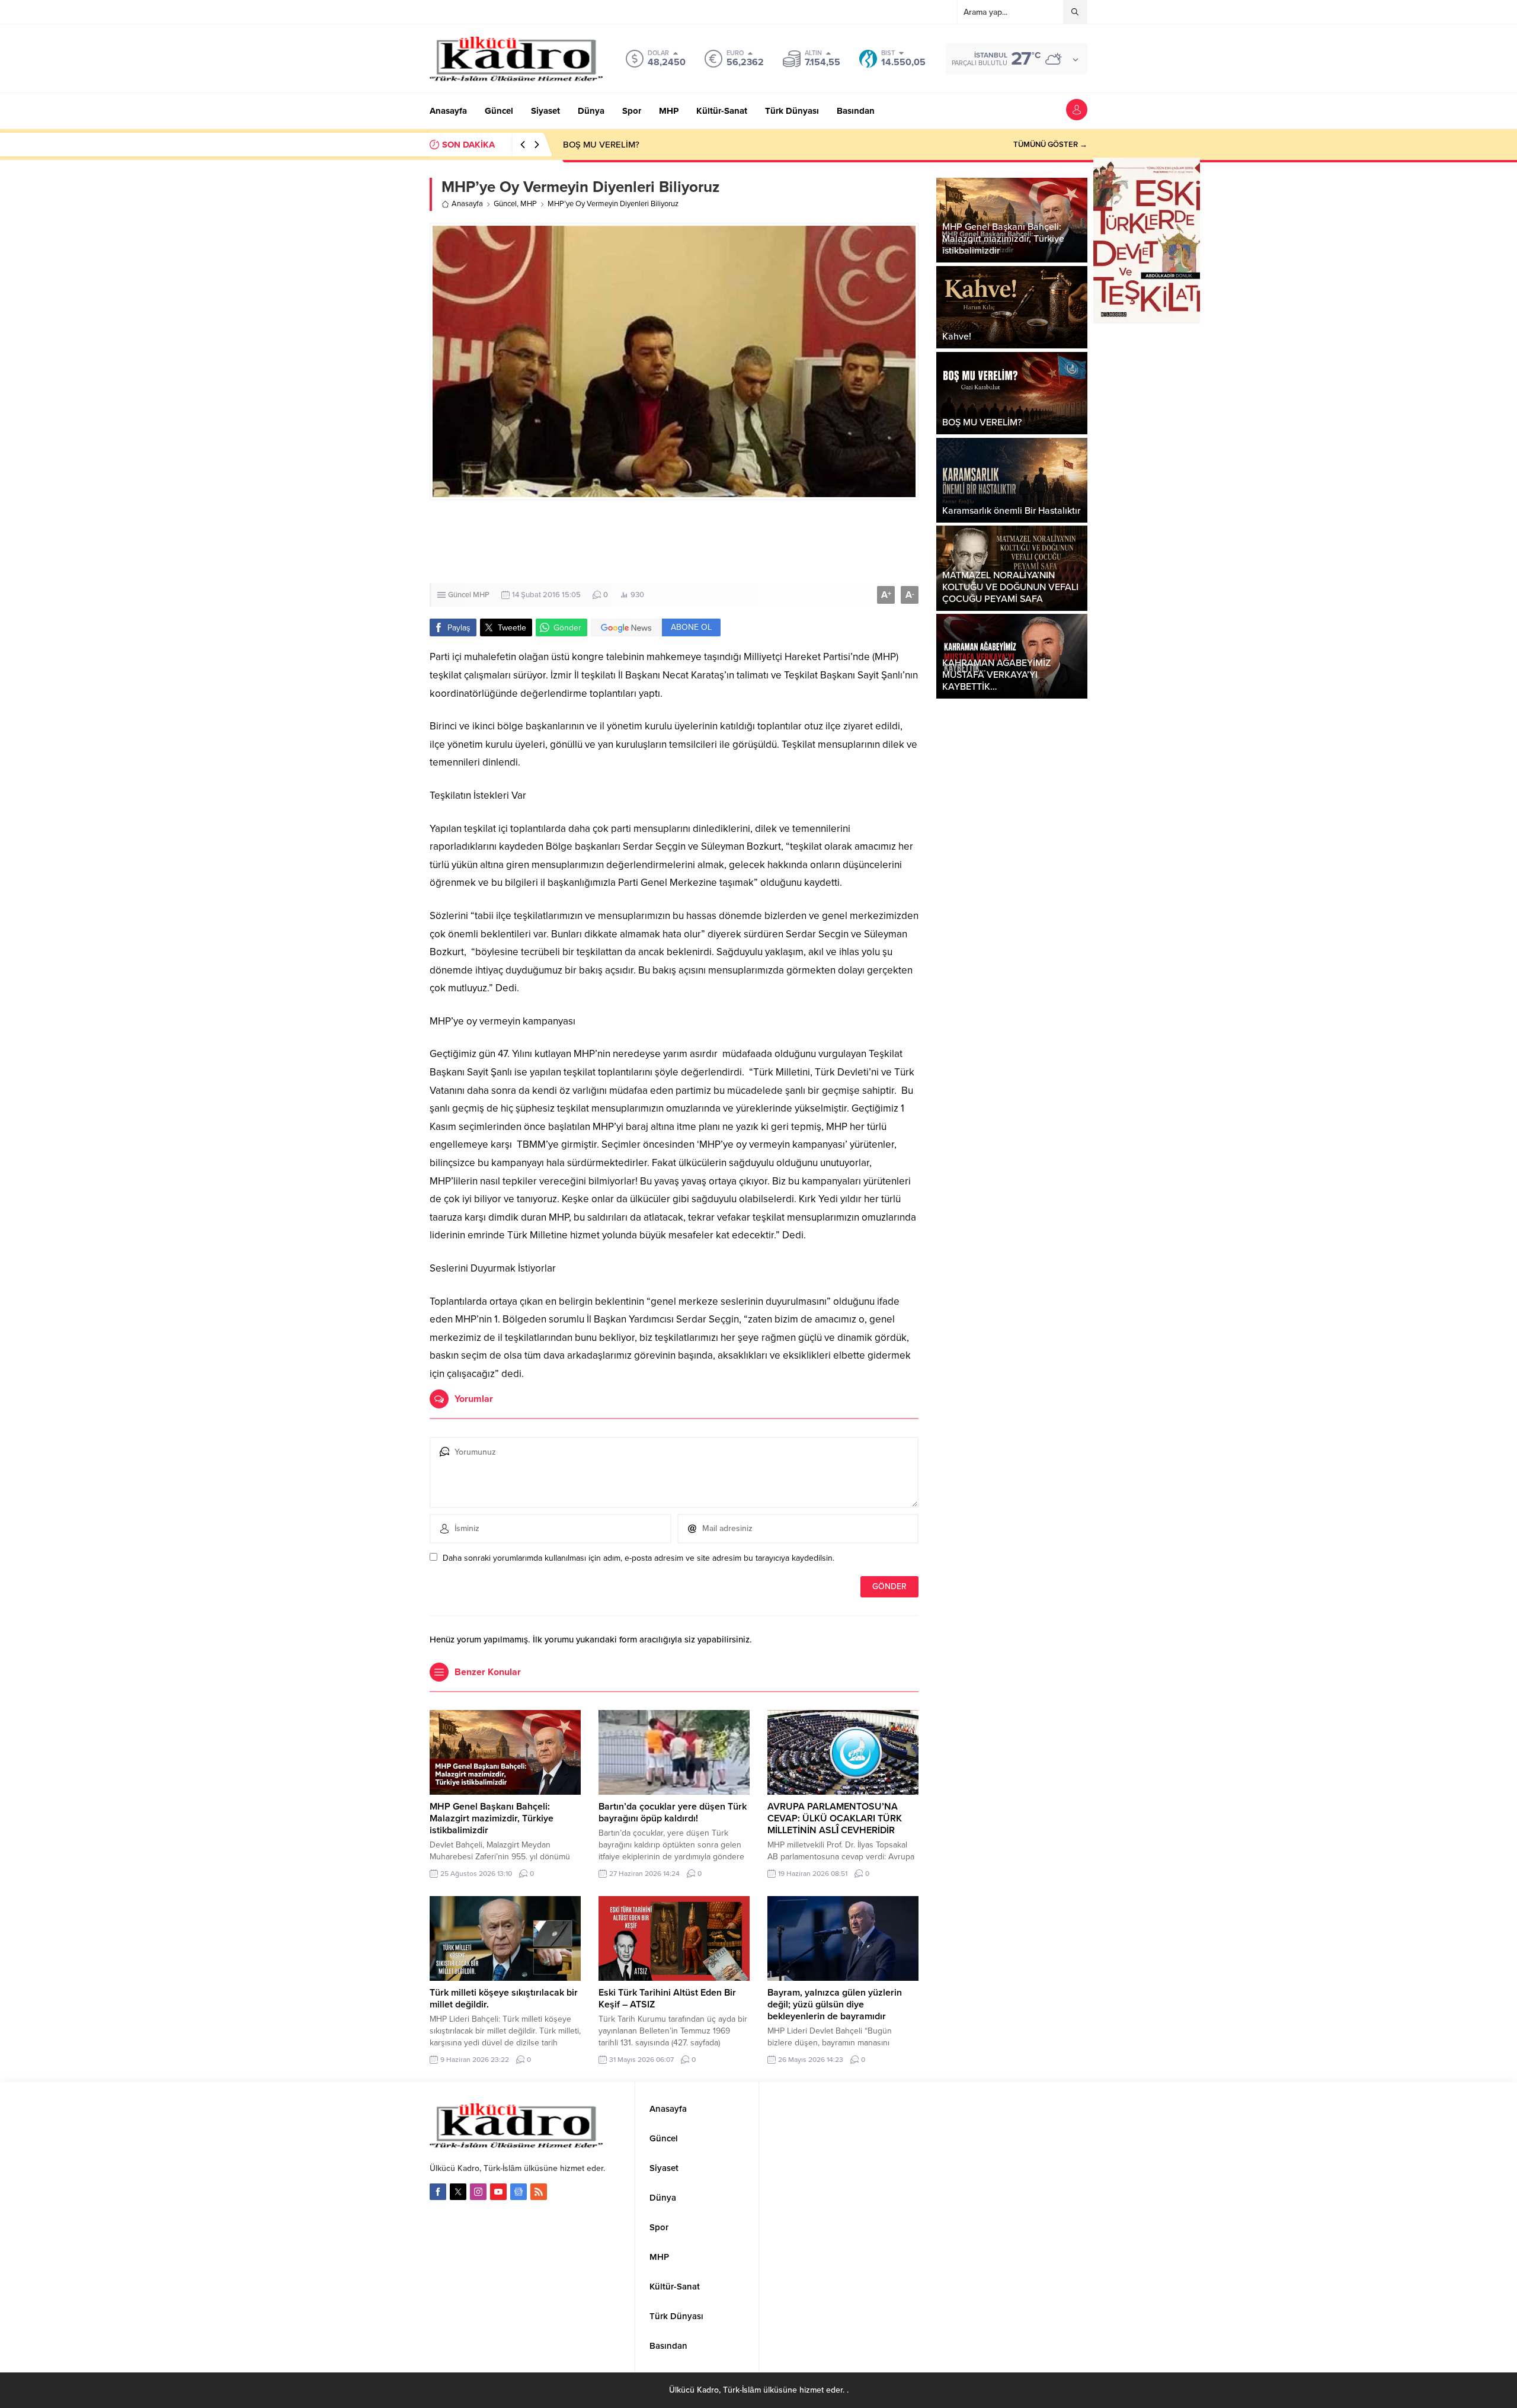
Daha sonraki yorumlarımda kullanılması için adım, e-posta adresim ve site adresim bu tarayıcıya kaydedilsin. (639, 1558)
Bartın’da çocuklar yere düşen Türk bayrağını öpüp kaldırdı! (673, 1813)
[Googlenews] (519, 2192)
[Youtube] (498, 2192)
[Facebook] (438, 2192)
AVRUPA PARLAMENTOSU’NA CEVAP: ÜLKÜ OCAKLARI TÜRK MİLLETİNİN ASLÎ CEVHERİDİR (835, 1818)
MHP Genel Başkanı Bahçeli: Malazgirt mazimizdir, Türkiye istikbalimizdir (492, 1818)
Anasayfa (467, 204)
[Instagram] (478, 2192)
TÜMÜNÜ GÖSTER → (1050, 145)
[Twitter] (458, 2192)
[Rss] (539, 2192)
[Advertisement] (758, 542)
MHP (529, 204)
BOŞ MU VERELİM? (601, 145)
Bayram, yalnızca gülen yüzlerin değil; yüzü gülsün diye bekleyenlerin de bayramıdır (835, 2004)
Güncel (505, 204)
